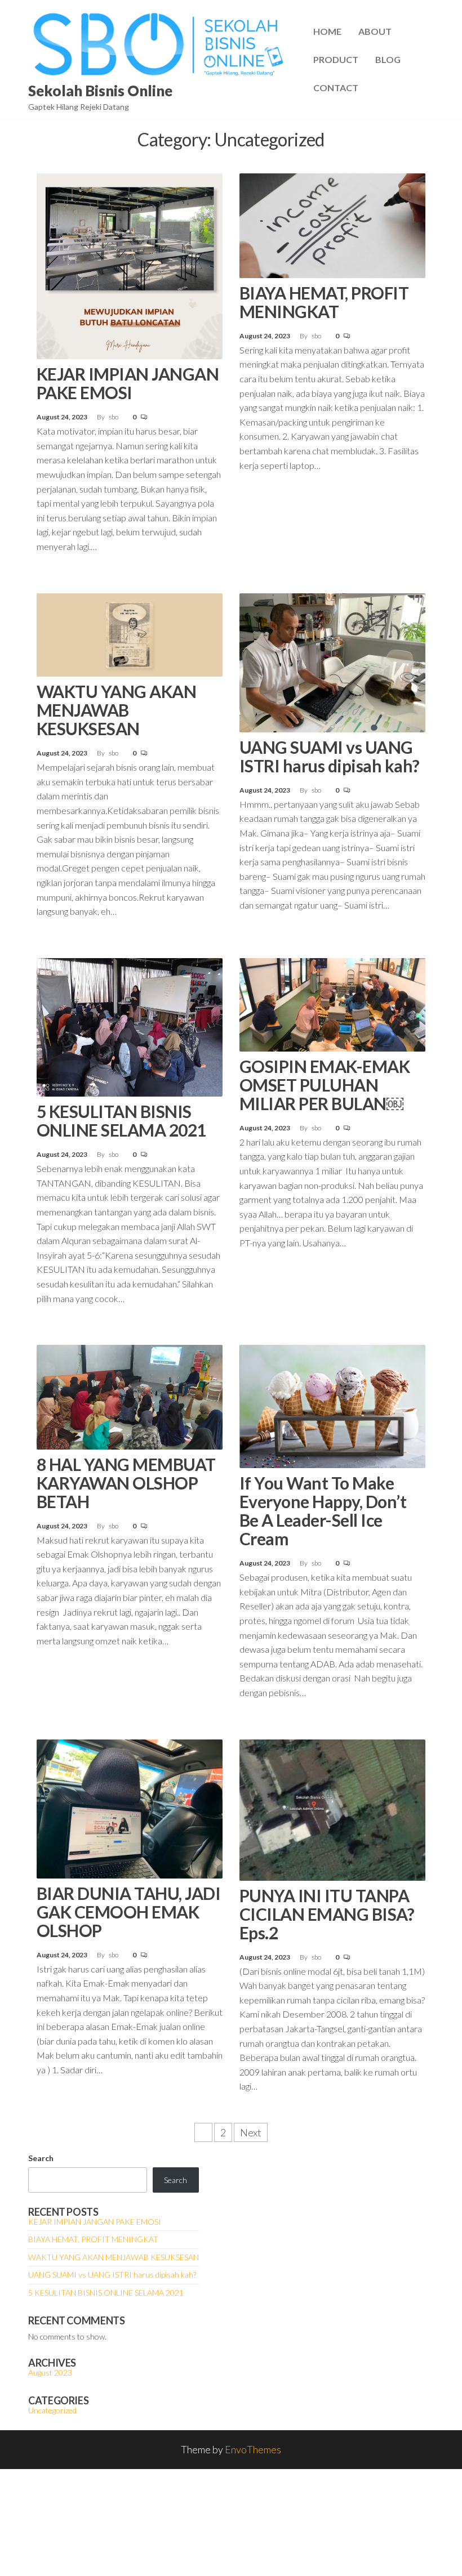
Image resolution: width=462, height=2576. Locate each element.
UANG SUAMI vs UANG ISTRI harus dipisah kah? (330, 756)
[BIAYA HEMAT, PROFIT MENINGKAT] (332, 225)
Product (336, 59)
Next (251, 2132)
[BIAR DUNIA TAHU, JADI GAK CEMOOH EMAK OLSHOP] (130, 1808)
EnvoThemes (253, 2449)
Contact (336, 88)
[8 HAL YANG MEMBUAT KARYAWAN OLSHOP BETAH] (130, 1396)
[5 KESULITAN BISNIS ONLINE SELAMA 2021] (130, 1026)
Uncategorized (52, 2410)
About (375, 31)
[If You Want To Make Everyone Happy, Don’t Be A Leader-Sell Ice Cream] (332, 1405)
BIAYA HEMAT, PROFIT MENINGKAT (324, 302)
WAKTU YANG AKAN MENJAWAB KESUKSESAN (116, 710)
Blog (388, 59)
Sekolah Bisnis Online (100, 91)
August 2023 (50, 2372)
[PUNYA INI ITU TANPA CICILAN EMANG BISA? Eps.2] (332, 1809)
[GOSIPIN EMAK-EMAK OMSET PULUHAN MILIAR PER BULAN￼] (332, 1003)
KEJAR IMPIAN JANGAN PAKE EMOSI (128, 383)
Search (41, 2158)
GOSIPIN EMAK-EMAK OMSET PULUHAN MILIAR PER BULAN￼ (325, 1085)
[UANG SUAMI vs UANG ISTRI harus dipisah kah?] (332, 661)
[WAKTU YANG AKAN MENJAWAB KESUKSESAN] (130, 633)
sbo (114, 417)
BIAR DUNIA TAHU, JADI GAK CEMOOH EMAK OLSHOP (128, 1912)
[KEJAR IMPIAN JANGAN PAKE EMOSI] (130, 265)
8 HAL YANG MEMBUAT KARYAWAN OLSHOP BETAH (126, 1483)
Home (327, 31)
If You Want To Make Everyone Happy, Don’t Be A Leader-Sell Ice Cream (323, 1511)
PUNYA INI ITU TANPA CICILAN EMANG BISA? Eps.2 (327, 1914)
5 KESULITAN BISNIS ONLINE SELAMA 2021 (121, 1121)
